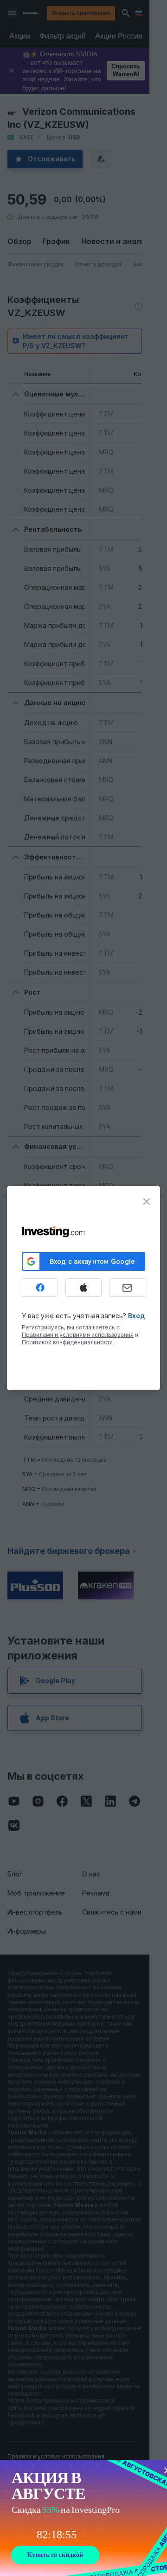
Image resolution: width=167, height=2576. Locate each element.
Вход (136, 1316)
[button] (103, 13)
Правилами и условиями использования (78, 1335)
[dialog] (83, 1288)
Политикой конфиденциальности (67, 1342)
